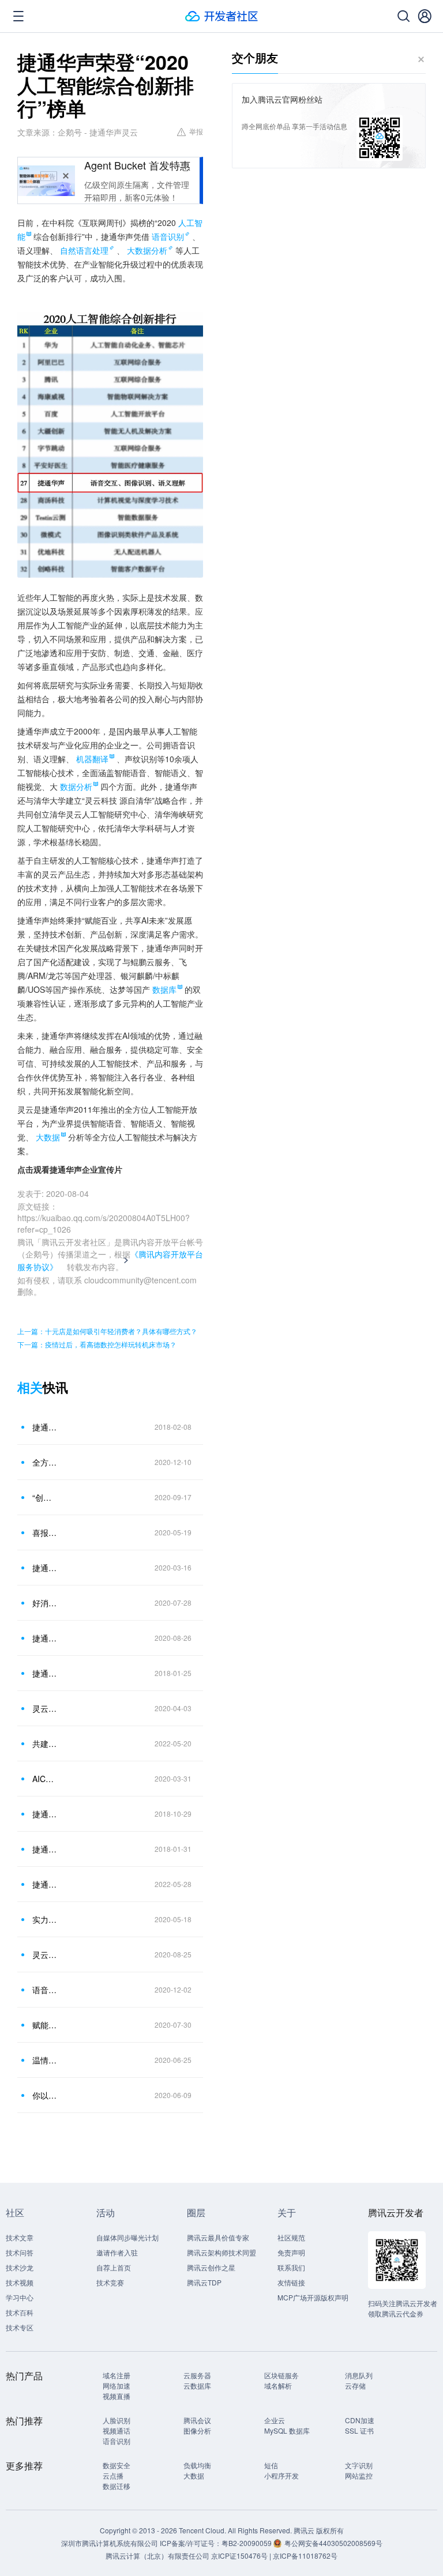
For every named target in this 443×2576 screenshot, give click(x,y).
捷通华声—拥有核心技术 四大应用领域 (46, 1673)
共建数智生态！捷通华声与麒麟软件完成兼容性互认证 (46, 1743)
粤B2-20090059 (247, 2543)
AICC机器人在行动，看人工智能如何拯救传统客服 (46, 1779)
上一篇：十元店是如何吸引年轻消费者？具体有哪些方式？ (107, 1331)
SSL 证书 (359, 2430)
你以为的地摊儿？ (46, 2095)
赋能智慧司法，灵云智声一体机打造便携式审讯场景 (46, 2025)
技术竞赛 (110, 2282)
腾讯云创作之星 (211, 2267)
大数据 (194, 2475)
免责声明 (291, 2252)
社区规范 (291, 2237)
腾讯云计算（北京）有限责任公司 (157, 2556)
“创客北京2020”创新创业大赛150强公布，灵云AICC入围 (46, 1497)
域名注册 (117, 2375)
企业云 (275, 2420)
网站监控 (359, 2475)
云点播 (113, 2475)
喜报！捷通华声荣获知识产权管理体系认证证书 (46, 1532)
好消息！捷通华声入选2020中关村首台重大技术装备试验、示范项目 (46, 1603)
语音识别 (168, 236)
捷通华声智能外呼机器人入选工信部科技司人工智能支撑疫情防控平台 (46, 1568)
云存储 (355, 2385)
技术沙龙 (20, 2267)
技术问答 (20, 2252)
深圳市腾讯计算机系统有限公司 (110, 2543)
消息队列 (359, 2375)
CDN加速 (360, 2420)
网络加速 (117, 2385)
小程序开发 (281, 2475)
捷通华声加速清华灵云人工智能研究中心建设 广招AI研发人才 (46, 1427)
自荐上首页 (114, 2267)
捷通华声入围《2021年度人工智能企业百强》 (46, 1884)
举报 (196, 131)
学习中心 (20, 2297)
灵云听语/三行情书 (46, 1954)
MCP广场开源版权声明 (313, 2297)
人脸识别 (117, 2420)
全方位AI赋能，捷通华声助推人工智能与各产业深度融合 (46, 1462)
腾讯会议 (197, 2420)
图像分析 (197, 2430)
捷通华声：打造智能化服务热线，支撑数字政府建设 (46, 1638)
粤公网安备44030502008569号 (333, 2543)
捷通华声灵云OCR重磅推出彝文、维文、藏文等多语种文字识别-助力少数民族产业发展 (46, 1849)
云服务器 (197, 2375)
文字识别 (359, 2465)
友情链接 (291, 2282)
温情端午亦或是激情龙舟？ (46, 2060)
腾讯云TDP (204, 2282)
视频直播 (117, 2396)
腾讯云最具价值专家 (218, 2237)
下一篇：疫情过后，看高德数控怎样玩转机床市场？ (97, 1344)
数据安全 (117, 2465)
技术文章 (20, 2237)
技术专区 (20, 2327)
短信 (271, 2465)
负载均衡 (197, 2465)
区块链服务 (281, 2375)
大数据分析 (147, 250)
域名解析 (278, 2385)
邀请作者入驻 (117, 2252)
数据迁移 (117, 2486)
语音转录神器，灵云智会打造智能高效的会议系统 (46, 1990)
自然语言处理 (84, 250)
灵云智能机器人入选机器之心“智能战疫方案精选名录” (46, 1708)
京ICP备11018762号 (305, 2556)
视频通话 (117, 2430)
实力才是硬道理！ (46, 1919)
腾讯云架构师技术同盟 (221, 2252)
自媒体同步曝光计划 (127, 2237)
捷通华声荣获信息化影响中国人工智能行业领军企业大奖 (46, 1814)
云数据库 (197, 2385)
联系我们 (291, 2267)
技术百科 (20, 2312)
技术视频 (20, 2282)
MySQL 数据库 (287, 2430)
